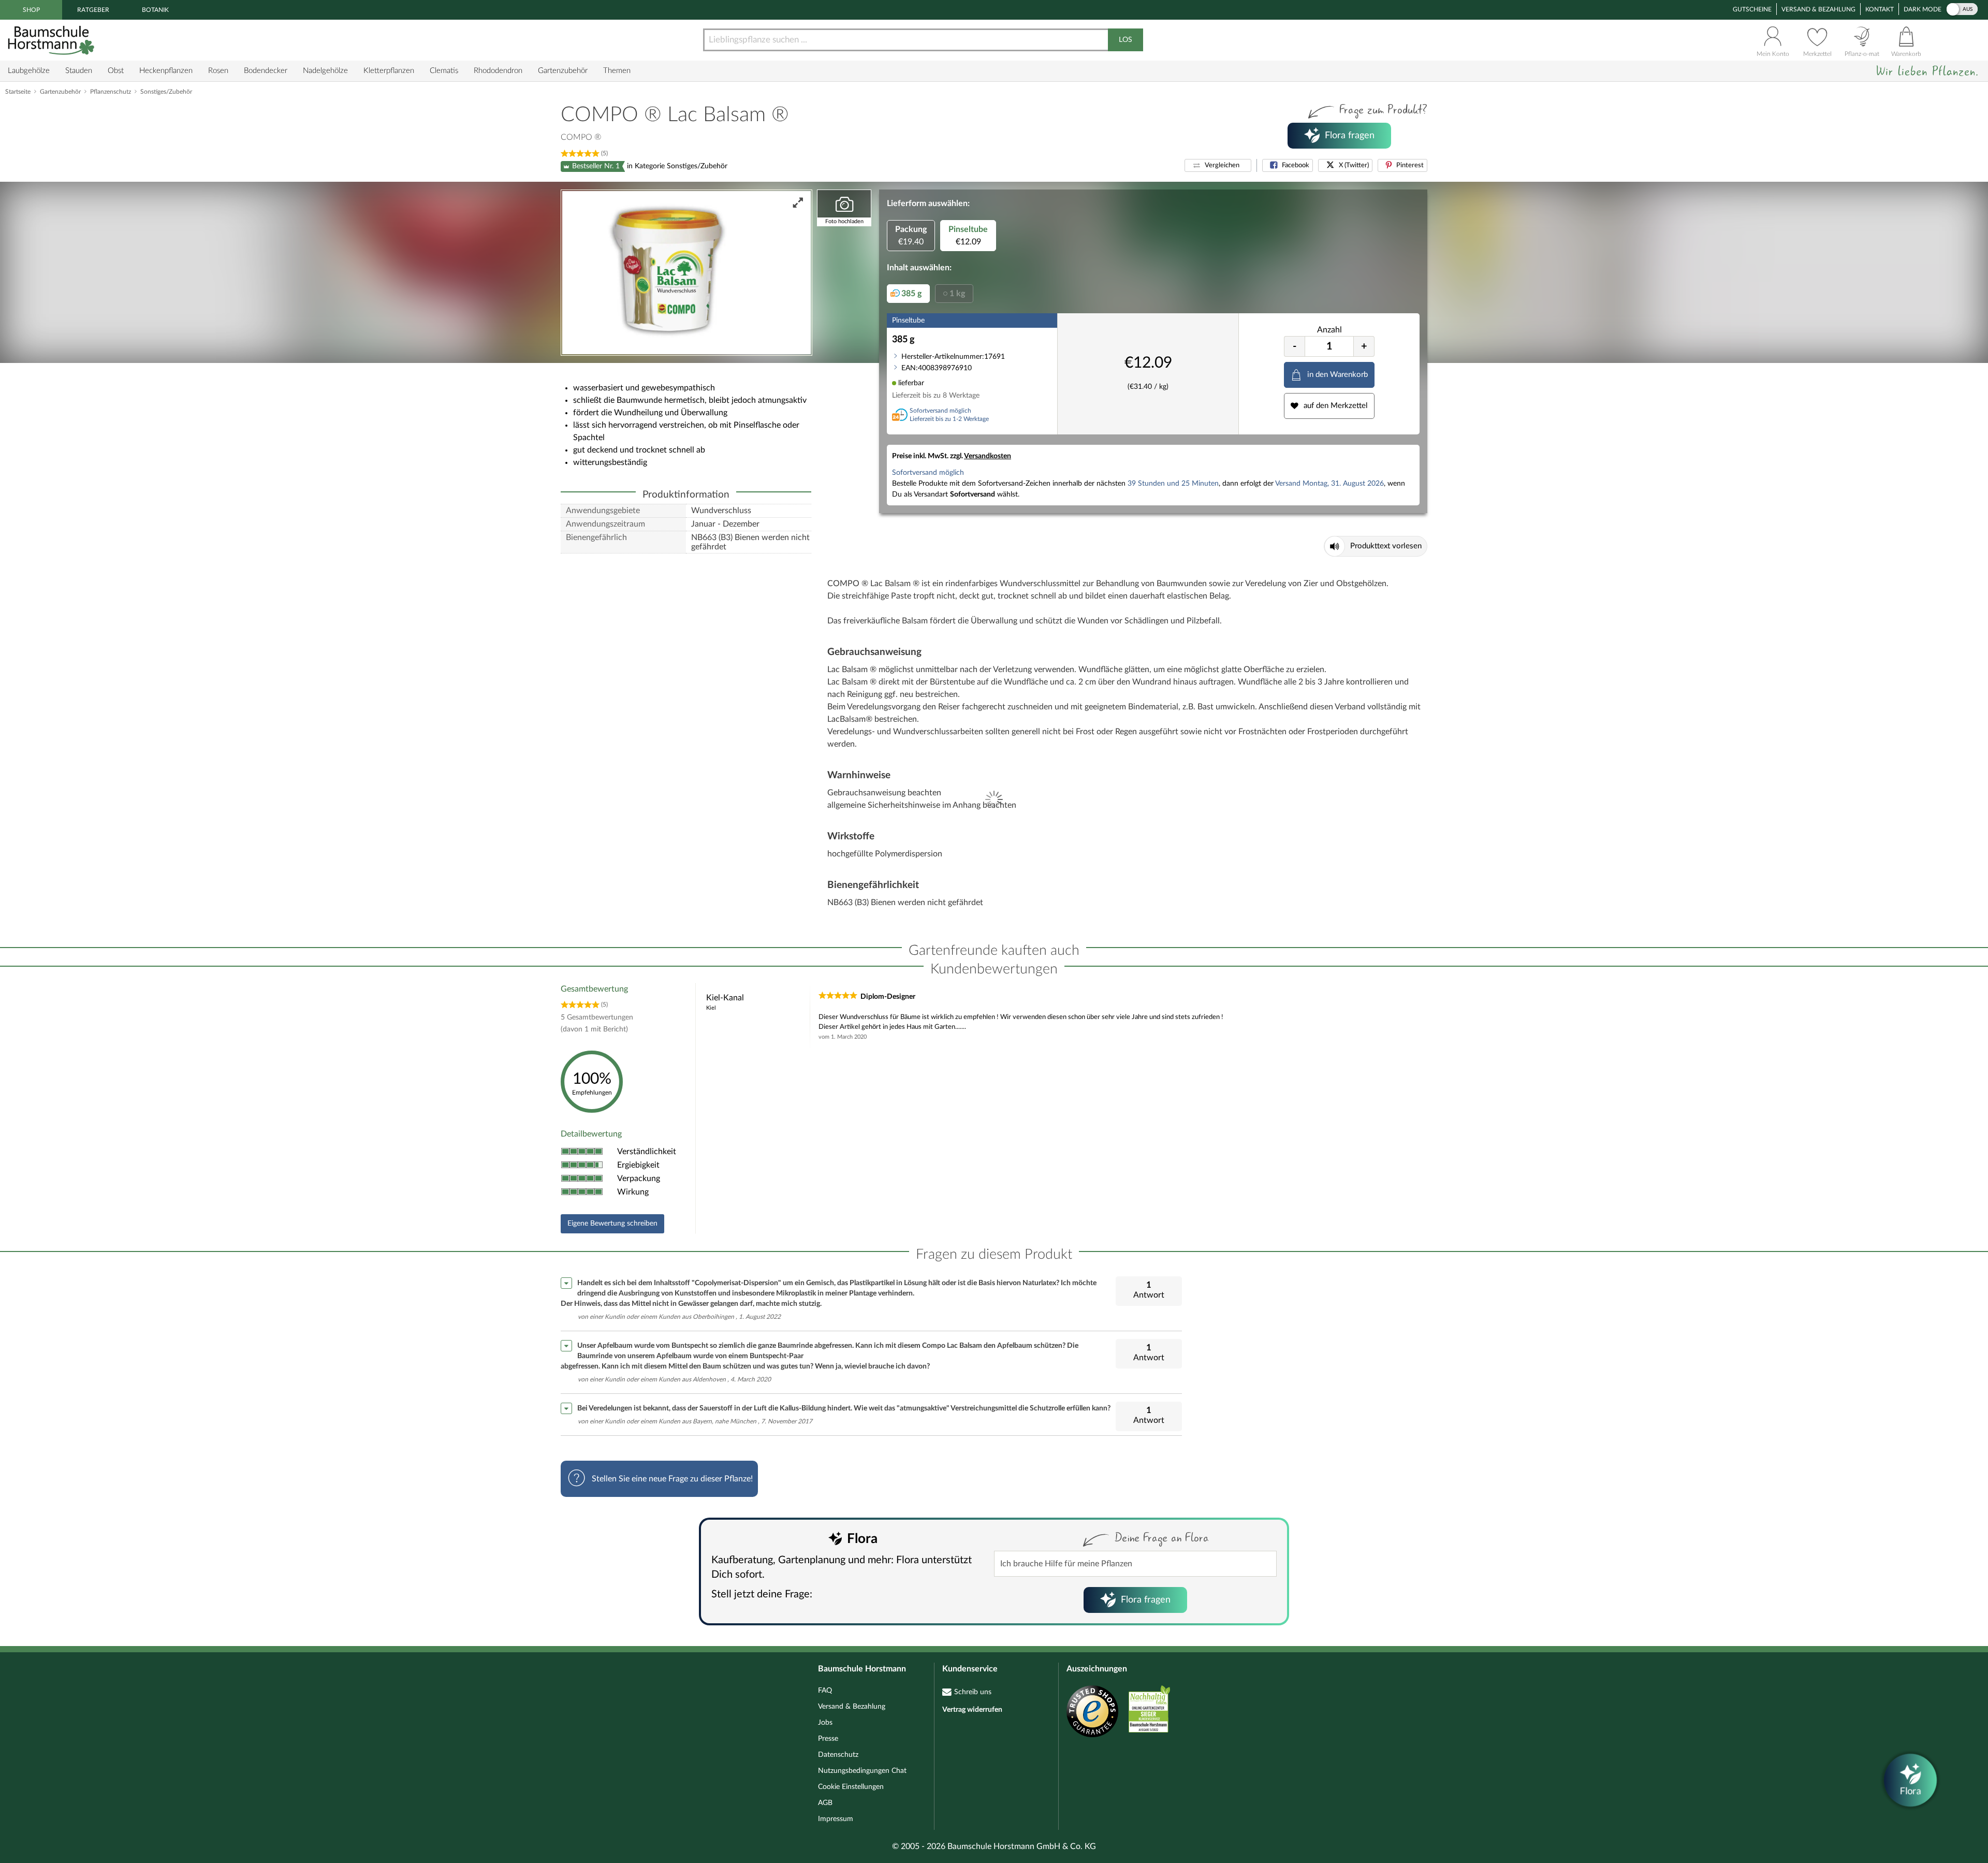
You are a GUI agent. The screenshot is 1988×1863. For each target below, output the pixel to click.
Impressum (836, 1819)
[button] (1218, 165)
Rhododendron (498, 71)
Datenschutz (838, 1755)
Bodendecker (266, 71)
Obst (116, 71)
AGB (825, 1803)
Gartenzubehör (563, 71)
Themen (617, 71)
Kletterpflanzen (389, 71)
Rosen (218, 71)
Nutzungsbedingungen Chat (862, 1771)
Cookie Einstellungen (851, 1787)
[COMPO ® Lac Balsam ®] (686, 273)
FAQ (825, 1691)
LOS (1125, 40)
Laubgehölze (29, 71)
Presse (828, 1739)
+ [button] (1364, 346)
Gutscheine (1752, 9)
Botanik (155, 10)
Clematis (444, 71)
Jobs (825, 1723)
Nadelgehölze (325, 71)
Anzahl (1329, 330)
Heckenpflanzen (166, 71)
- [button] (1295, 346)
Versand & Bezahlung (1818, 9)
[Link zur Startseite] (52, 40)
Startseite (18, 92)
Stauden (79, 71)
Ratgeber (93, 10)
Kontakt (1880, 9)
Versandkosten (988, 456)
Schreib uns (973, 1692)
